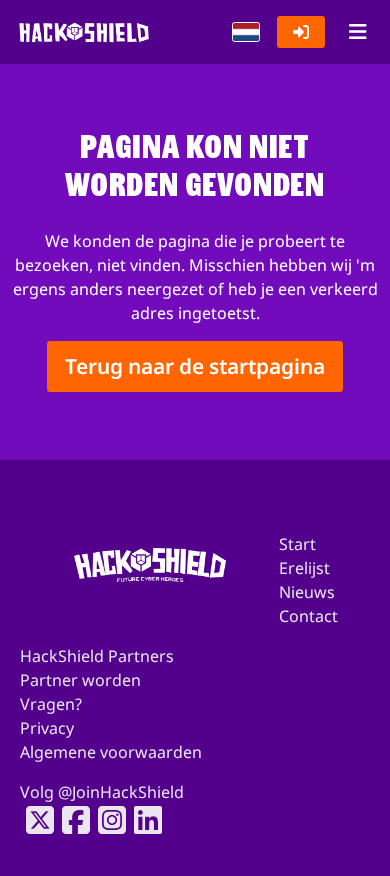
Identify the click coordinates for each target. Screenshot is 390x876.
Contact (308, 616)
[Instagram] (106, 820)
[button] (246, 32)
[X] (34, 820)
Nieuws (307, 592)
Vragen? (51, 704)
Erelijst (304, 568)
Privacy (47, 728)
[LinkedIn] (142, 820)
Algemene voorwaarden (111, 752)
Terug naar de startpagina (195, 366)
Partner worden (80, 680)
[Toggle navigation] (357, 32)
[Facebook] (70, 820)
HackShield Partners (97, 656)
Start (297, 544)
